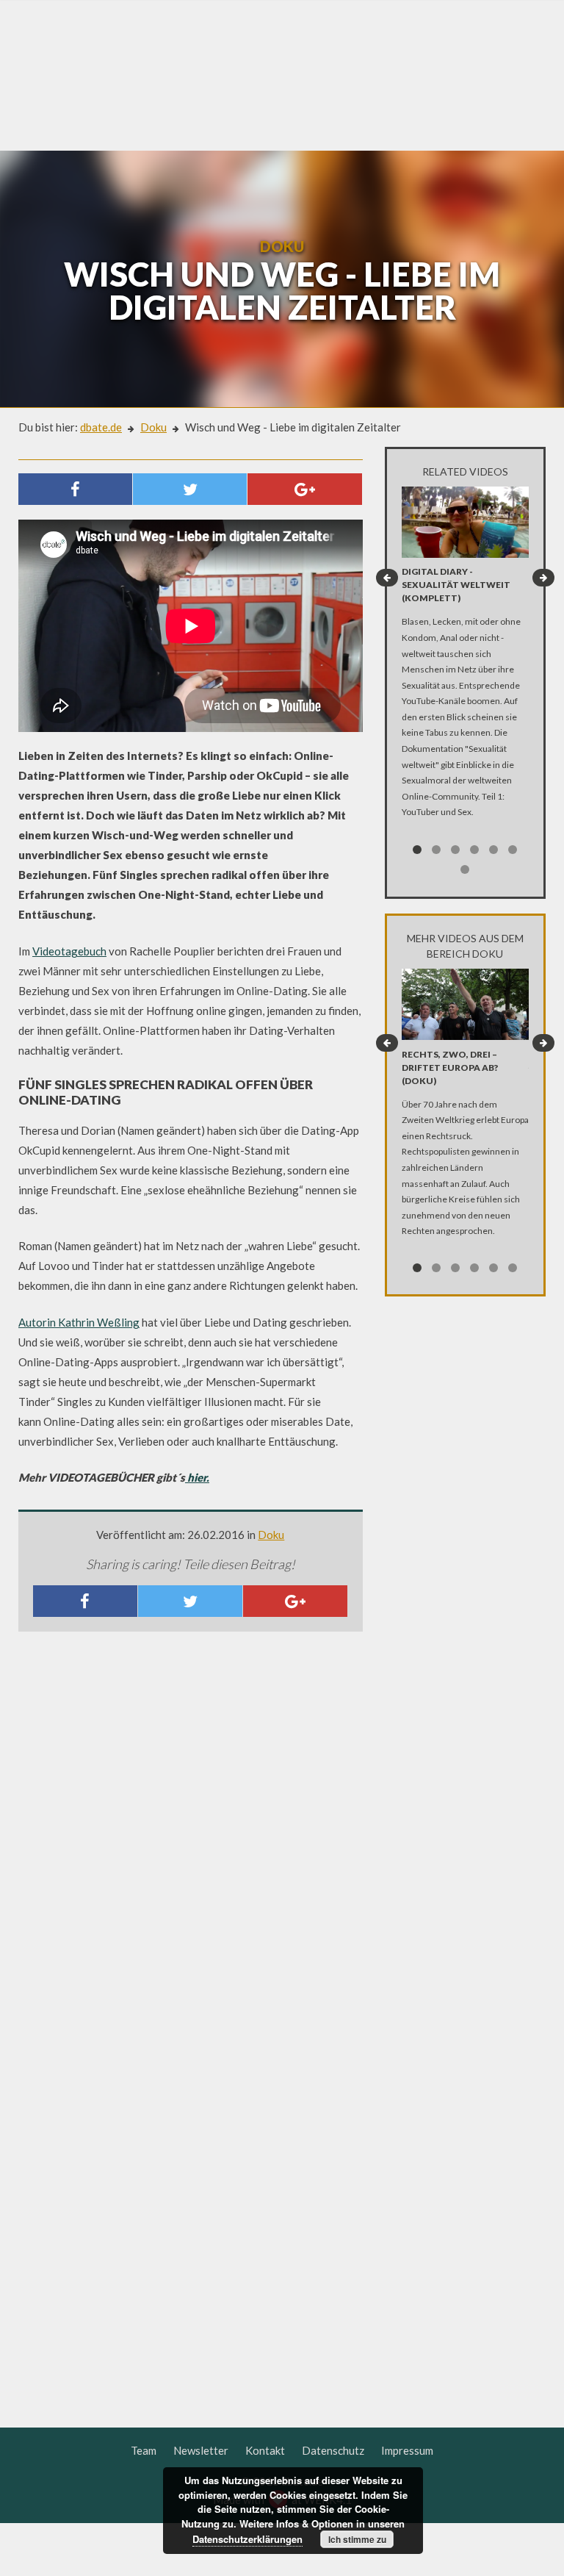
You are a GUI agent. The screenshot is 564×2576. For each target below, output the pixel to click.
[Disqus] (191, 1837)
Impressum (407, 2450)
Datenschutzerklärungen (247, 2539)
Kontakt (265, 2450)
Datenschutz (333, 2450)
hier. (197, 1477)
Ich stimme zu (357, 2539)
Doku (153, 427)
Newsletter (201, 2450)
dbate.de (101, 427)
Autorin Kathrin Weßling (79, 1322)
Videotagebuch (69, 951)
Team (144, 2450)
